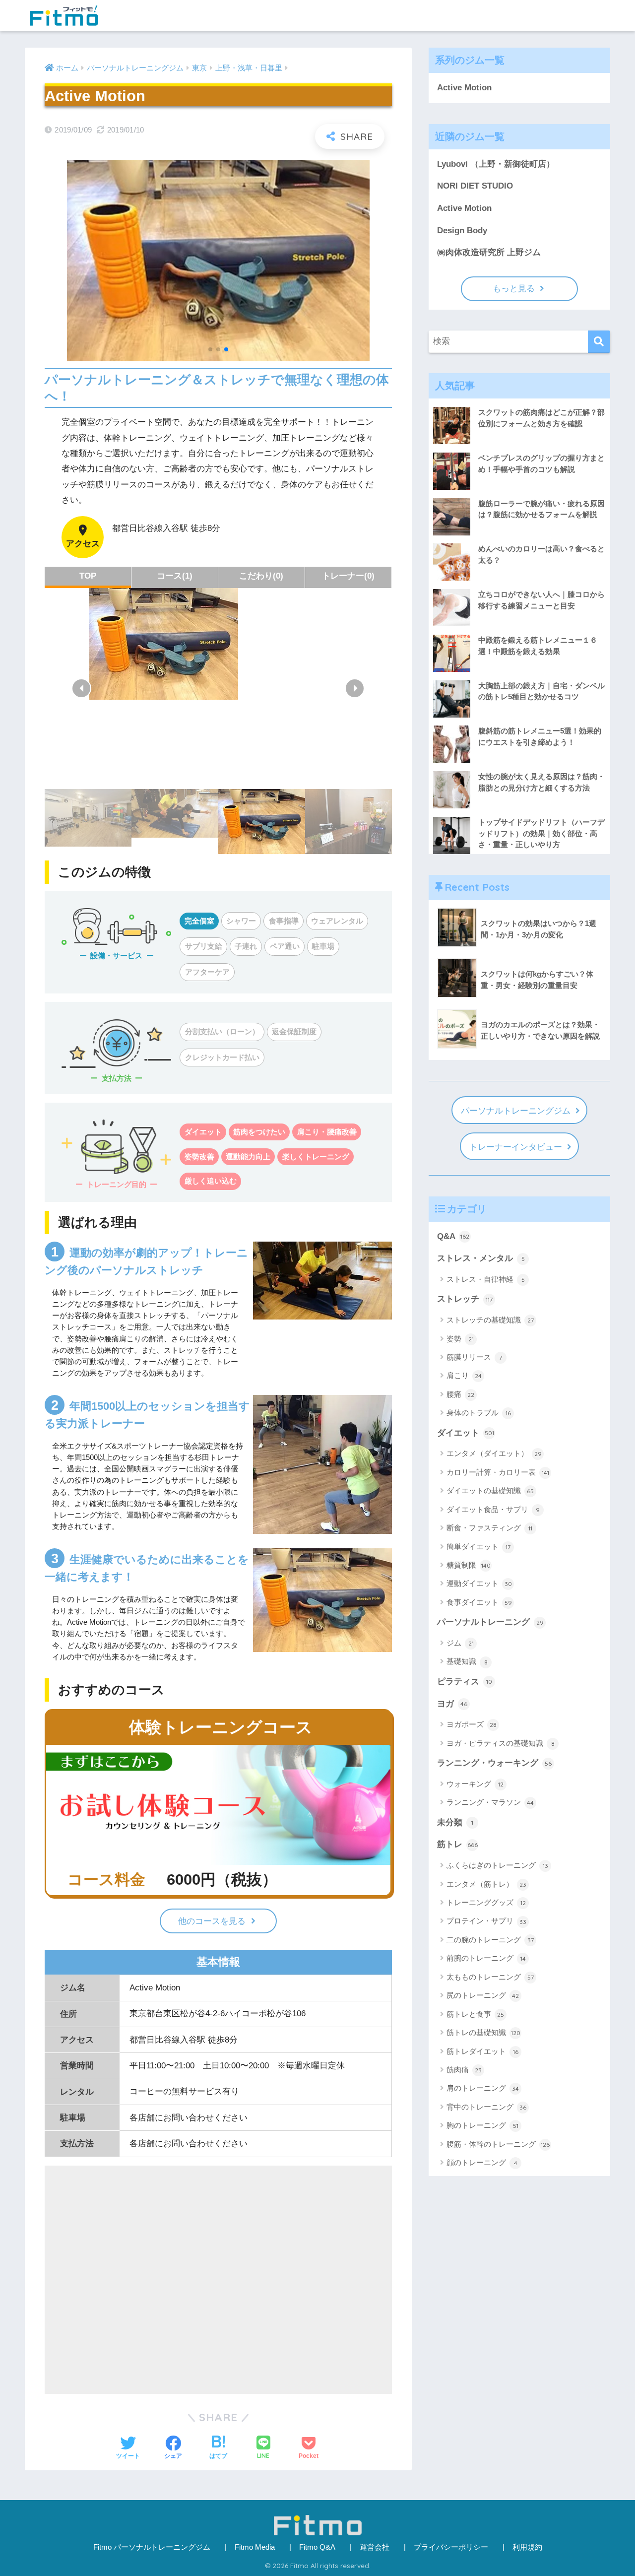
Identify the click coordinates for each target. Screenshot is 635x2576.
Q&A (453, 1236)
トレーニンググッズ (486, 1902)
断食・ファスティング (489, 1528)
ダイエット (466, 1433)
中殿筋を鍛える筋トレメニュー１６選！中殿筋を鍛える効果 (538, 646)
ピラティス (465, 1682)
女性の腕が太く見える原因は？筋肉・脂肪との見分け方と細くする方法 (541, 782)
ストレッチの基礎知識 (490, 1320)
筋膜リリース (474, 1357)
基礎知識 (467, 1661)
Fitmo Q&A (317, 2547)
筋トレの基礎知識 (483, 2032)
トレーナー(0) (348, 576)
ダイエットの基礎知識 (490, 1490)
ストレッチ (465, 1299)
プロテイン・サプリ (486, 1921)
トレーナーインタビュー (516, 1147)
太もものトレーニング (490, 1977)
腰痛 (460, 1394)
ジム (460, 1643)
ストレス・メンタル (481, 1258)
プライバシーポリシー (451, 2547)
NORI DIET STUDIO (475, 186)
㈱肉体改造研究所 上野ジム (489, 252)
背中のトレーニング (486, 2107)
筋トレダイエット (482, 2051)
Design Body (462, 231)
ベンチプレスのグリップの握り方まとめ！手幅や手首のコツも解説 (541, 463)
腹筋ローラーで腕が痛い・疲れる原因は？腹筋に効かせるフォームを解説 (541, 509)
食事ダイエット (479, 1602)
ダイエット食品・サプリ (493, 1509)
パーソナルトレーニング (490, 1622)
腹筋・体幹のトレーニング (498, 2144)
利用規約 (527, 2547)
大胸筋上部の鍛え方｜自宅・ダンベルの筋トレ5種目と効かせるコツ (541, 691)
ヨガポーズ (472, 1724)
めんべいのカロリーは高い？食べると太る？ (541, 554)
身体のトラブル (479, 1413)
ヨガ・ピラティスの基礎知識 (501, 1743)
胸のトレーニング (482, 2125)
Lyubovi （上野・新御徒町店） (496, 164)
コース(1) (175, 576)
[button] (81, 688)
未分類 (455, 1822)
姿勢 (460, 1339)
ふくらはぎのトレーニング (497, 1865)
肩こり (464, 1375)
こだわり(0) (261, 576)
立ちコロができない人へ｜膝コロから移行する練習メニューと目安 (541, 600)
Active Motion (464, 88)
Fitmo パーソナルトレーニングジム (152, 2547)
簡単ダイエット (478, 1547)
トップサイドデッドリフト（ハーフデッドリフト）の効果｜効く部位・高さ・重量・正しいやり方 (541, 833)
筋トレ (457, 1844)
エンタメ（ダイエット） (494, 1453)
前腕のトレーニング (486, 1958)
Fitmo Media (255, 2547)
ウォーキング (475, 1784)
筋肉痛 (464, 2070)
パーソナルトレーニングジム (516, 1111)
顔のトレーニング (482, 2162)
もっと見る (514, 289)
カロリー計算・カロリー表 (498, 1472)
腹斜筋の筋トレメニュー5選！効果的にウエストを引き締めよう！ (540, 736)
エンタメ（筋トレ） (486, 1884)
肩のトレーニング (483, 2088)
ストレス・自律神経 (486, 1279)
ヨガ (452, 1704)
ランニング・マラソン (490, 1802)
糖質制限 (469, 1565)
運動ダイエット (479, 1583)
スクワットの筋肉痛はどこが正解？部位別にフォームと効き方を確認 (541, 418)
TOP (88, 576)
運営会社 (375, 2547)
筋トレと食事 (475, 2014)
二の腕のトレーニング (490, 1940)
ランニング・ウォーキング (494, 1763)
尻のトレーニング (483, 1995)
